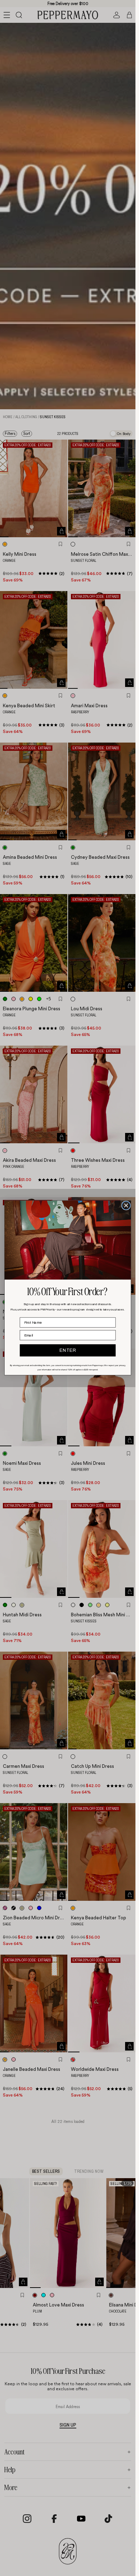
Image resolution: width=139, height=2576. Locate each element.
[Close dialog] (126, 1206)
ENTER (68, 1350)
